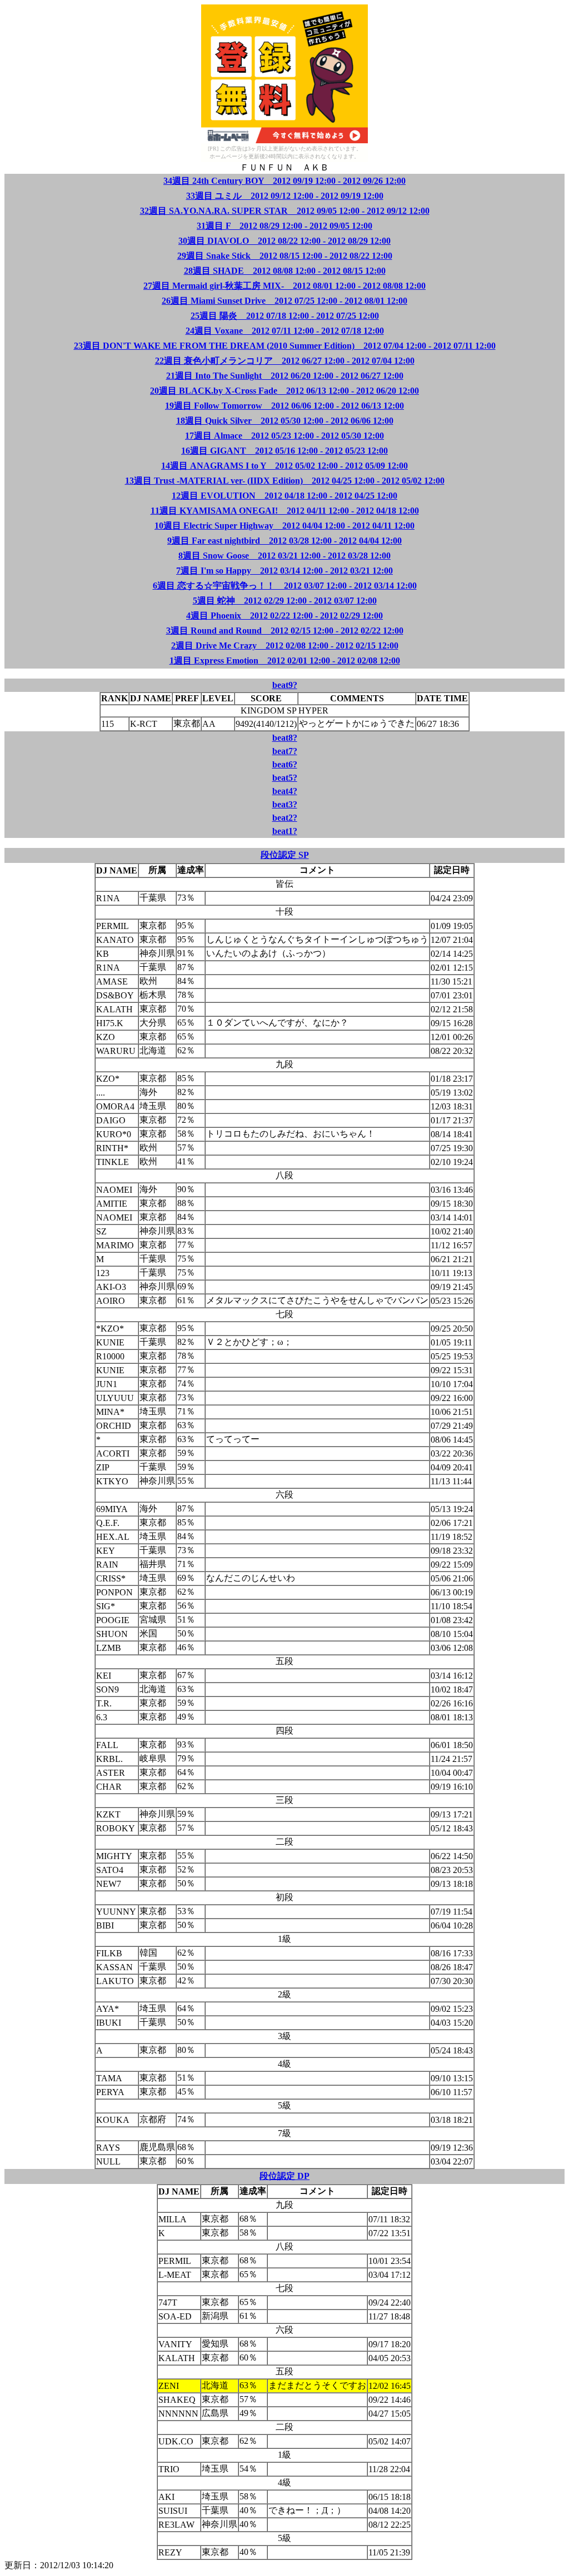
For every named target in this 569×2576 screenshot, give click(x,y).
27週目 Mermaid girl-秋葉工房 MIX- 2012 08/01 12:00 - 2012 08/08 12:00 (284, 286)
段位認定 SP (285, 855)
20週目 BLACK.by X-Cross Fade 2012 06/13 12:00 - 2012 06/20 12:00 (284, 391)
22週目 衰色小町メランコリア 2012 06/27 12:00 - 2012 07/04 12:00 (285, 361)
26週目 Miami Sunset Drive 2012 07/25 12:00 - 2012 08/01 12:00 (284, 301)
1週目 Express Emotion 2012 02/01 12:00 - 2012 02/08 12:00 (285, 661)
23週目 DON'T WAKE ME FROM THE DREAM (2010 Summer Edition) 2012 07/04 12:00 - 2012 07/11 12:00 (285, 346)
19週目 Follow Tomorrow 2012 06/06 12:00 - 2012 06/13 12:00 (284, 406)
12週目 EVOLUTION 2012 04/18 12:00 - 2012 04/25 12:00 (284, 496)
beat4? (285, 791)
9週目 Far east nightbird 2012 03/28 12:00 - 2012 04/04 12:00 (284, 541)
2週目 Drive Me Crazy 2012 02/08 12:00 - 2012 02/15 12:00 (285, 646)
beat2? (285, 818)
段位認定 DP (284, 2176)
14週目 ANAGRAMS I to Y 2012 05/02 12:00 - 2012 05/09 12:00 (284, 466)
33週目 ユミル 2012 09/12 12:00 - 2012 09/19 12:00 (285, 196)
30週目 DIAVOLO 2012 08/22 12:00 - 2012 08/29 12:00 (284, 241)
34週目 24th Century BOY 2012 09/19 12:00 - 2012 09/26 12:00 (284, 181)
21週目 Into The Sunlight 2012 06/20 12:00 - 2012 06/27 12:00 (285, 376)
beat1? (285, 831)
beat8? (285, 738)
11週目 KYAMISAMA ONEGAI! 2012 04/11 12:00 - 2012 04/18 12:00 (285, 511)
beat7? (285, 751)
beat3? (285, 804)
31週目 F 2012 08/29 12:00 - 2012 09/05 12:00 (284, 226)
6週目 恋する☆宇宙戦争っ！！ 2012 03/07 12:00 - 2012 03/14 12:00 (285, 586)
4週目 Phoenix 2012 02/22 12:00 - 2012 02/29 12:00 (284, 616)
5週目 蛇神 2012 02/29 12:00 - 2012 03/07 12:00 (285, 601)
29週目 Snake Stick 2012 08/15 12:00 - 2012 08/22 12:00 (285, 256)
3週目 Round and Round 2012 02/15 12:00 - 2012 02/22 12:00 (285, 631)
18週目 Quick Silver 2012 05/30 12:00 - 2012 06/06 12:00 (285, 421)
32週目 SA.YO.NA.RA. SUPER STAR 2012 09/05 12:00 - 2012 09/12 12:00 (285, 211)
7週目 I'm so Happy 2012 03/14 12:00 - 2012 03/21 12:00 (284, 571)
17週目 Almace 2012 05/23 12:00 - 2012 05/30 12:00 (284, 436)
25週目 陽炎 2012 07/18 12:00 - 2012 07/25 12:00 (285, 316)
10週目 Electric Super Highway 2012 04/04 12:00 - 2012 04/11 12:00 (284, 526)
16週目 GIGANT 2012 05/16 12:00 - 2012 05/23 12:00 (284, 451)
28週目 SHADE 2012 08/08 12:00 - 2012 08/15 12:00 (285, 271)
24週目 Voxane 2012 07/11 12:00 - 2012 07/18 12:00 (285, 331)
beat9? (285, 685)
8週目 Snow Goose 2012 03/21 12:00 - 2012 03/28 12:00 (284, 556)
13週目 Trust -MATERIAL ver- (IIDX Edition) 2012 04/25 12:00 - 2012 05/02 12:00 (285, 481)
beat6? (285, 764)
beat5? (285, 778)
